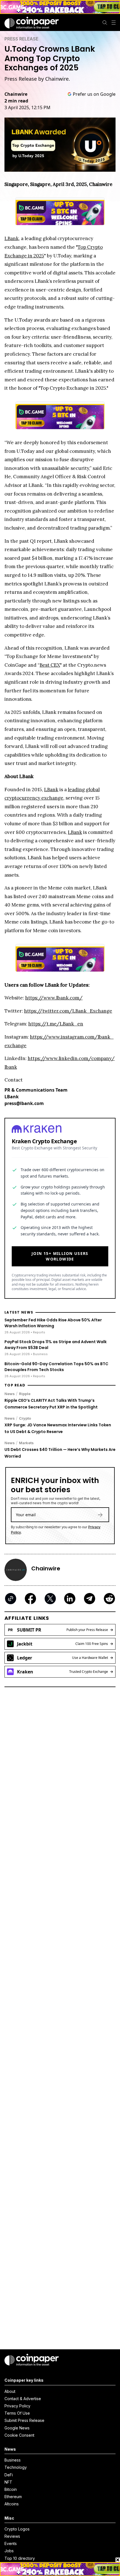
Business (13, 2460)
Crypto (25, 1418)
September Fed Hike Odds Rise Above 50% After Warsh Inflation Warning (53, 1323)
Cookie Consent (19, 2435)
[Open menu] (114, 23)
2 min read (16, 101)
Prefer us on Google (94, 94)
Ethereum (13, 2497)
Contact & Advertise (23, 2399)
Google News (17, 2428)
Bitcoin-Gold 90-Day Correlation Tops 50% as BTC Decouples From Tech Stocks (56, 1367)
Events (11, 2543)
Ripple (25, 1394)
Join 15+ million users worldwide (60, 1256)
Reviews (12, 2536)
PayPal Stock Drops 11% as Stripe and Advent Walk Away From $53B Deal (56, 1345)
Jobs (9, 2551)
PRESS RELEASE (21, 39)
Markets (26, 1443)
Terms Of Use (17, 2413)
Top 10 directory (20, 2558)
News (10, 1394)
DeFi (9, 2475)
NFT (8, 2482)
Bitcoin (11, 2489)
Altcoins (12, 2504)
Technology (16, 2467)
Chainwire (16, 94)
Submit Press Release (24, 2420)
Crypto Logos (17, 2529)
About (10, 2391)
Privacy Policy (17, 2406)
